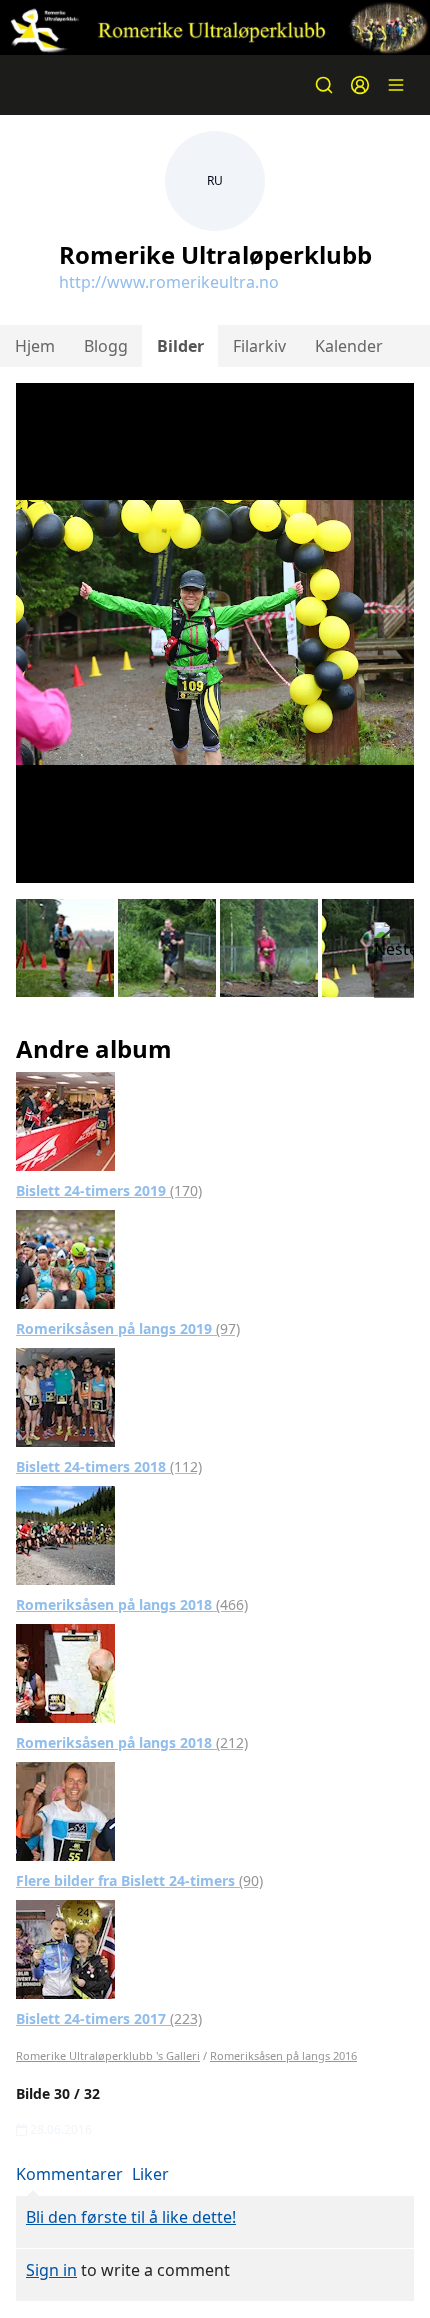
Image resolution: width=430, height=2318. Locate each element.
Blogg (106, 346)
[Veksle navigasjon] (396, 85)
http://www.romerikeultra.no (169, 282)
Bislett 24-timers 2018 (109, 1466)
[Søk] (324, 85)
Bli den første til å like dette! (131, 2217)
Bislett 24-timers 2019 (109, 1190)
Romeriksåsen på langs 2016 (283, 2055)
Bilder (180, 346)
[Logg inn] (360, 85)
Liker (150, 2174)
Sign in (51, 2270)
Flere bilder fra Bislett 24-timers (139, 1880)
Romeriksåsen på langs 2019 (128, 1328)
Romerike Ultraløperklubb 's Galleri (108, 2055)
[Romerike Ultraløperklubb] (215, 27)
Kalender (349, 346)
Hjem (35, 346)
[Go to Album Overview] (65, 1120)
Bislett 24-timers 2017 (109, 2018)
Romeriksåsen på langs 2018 (132, 1604)
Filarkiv (259, 346)
